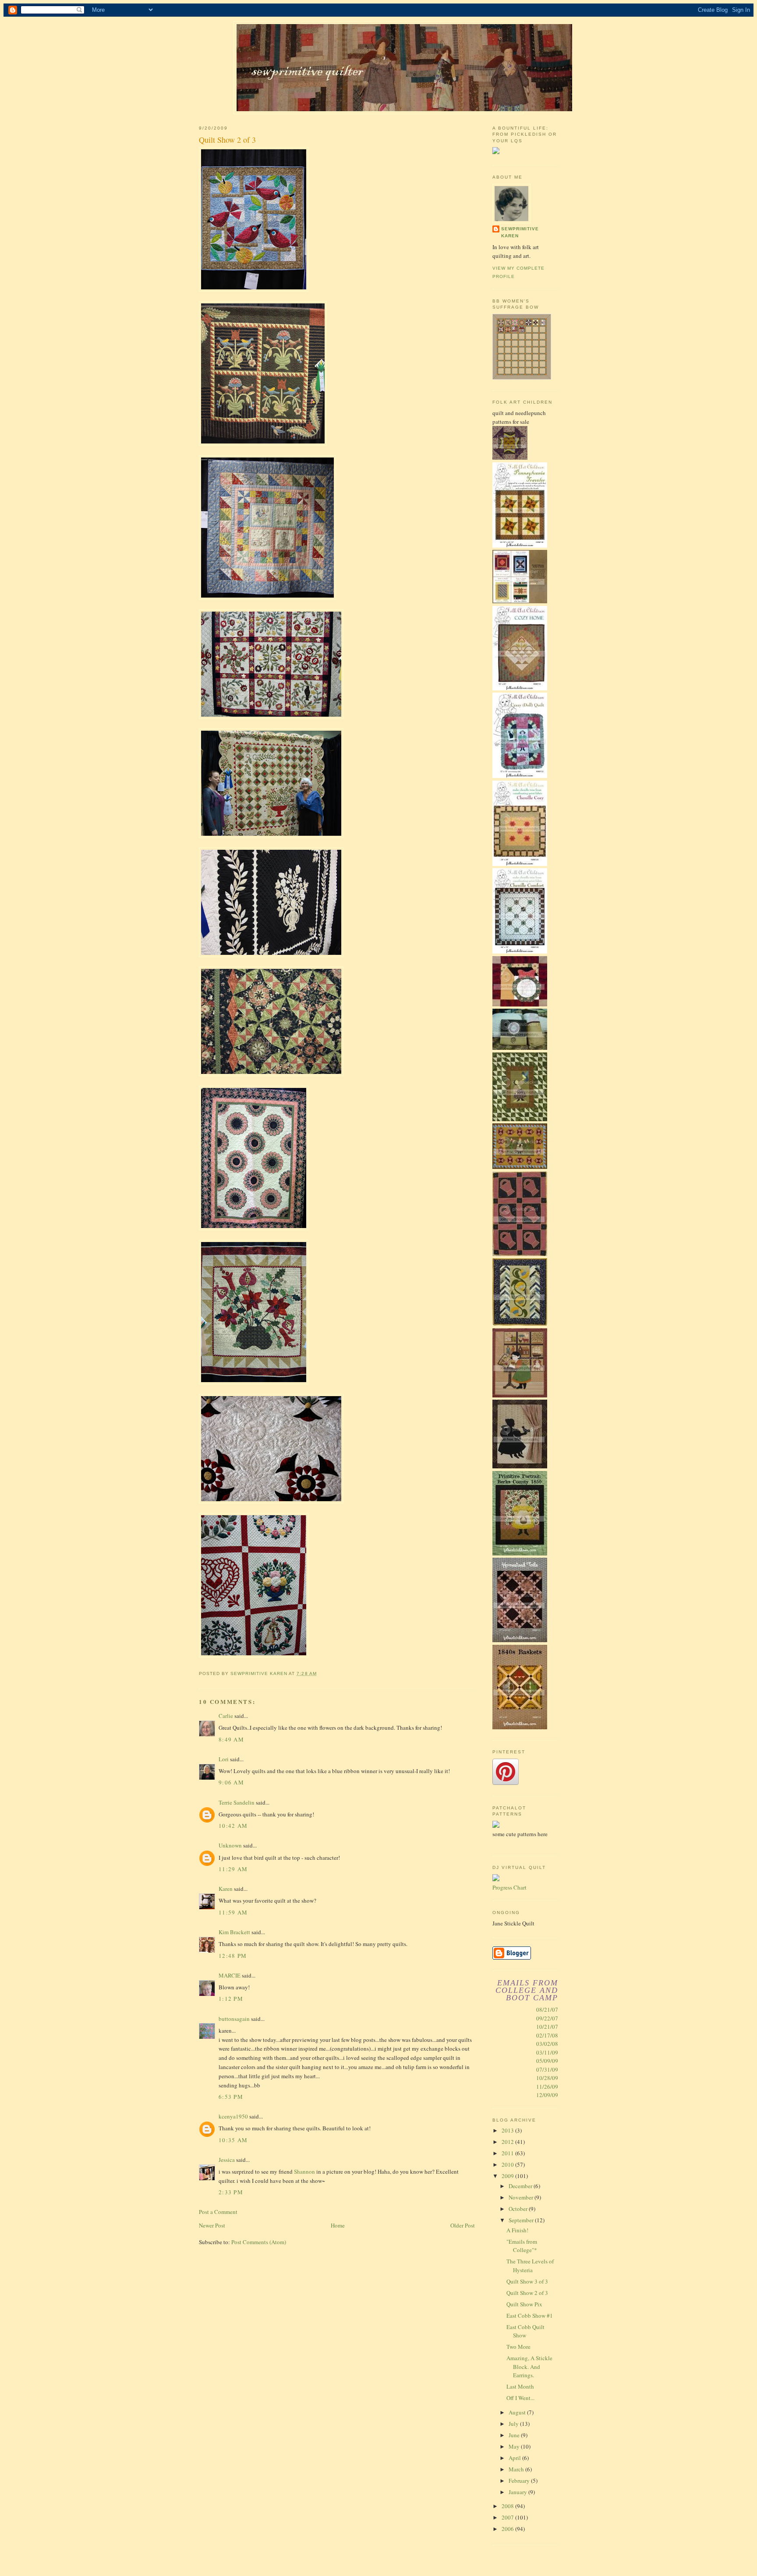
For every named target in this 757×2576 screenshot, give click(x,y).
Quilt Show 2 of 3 (527, 2293)
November (522, 2197)
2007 (508, 2517)
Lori (224, 1759)
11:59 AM (233, 1912)
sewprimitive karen (520, 232)
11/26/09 (547, 2087)
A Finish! (517, 2230)
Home (338, 2225)
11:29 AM (233, 1869)
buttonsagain (234, 2019)
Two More (518, 2347)
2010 (508, 2164)
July (514, 2424)
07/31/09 (547, 2069)
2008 (508, 2506)
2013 (508, 2130)
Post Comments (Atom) (259, 2242)
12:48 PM (233, 1956)
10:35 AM (233, 2140)
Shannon (304, 2171)
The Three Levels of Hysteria (530, 2266)
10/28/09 (547, 2078)
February (520, 2481)
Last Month (520, 2386)
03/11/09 (547, 2052)
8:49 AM (231, 1739)
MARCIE (230, 1975)
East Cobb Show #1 (530, 2316)
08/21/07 (547, 2009)
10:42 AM (233, 1826)
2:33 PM (231, 2192)
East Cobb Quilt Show (525, 2331)
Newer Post (212, 2225)
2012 (508, 2142)
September (522, 2220)
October (519, 2209)
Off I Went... (520, 2398)
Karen (226, 1889)
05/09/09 (547, 2061)
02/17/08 (547, 2035)
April (515, 2458)
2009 (508, 2176)
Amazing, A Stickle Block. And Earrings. (529, 2367)
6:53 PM (231, 2097)
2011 (508, 2153)
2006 (508, 2529)
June (515, 2435)
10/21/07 (547, 2027)
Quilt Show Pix (524, 2304)
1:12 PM (231, 1999)
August (518, 2412)
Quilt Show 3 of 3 (527, 2281)
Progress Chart (509, 1887)
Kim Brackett (234, 1932)
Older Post (463, 2225)
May (515, 2446)
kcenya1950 (233, 2116)
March (517, 2469)
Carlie (226, 1716)
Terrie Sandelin (237, 1802)
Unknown (230, 1845)
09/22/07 (547, 2018)
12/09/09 (547, 2095)
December (521, 2186)
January (518, 2492)
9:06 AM (231, 1782)
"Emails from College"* (522, 2246)
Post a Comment (218, 2212)
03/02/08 (547, 2044)
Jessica (227, 2160)
